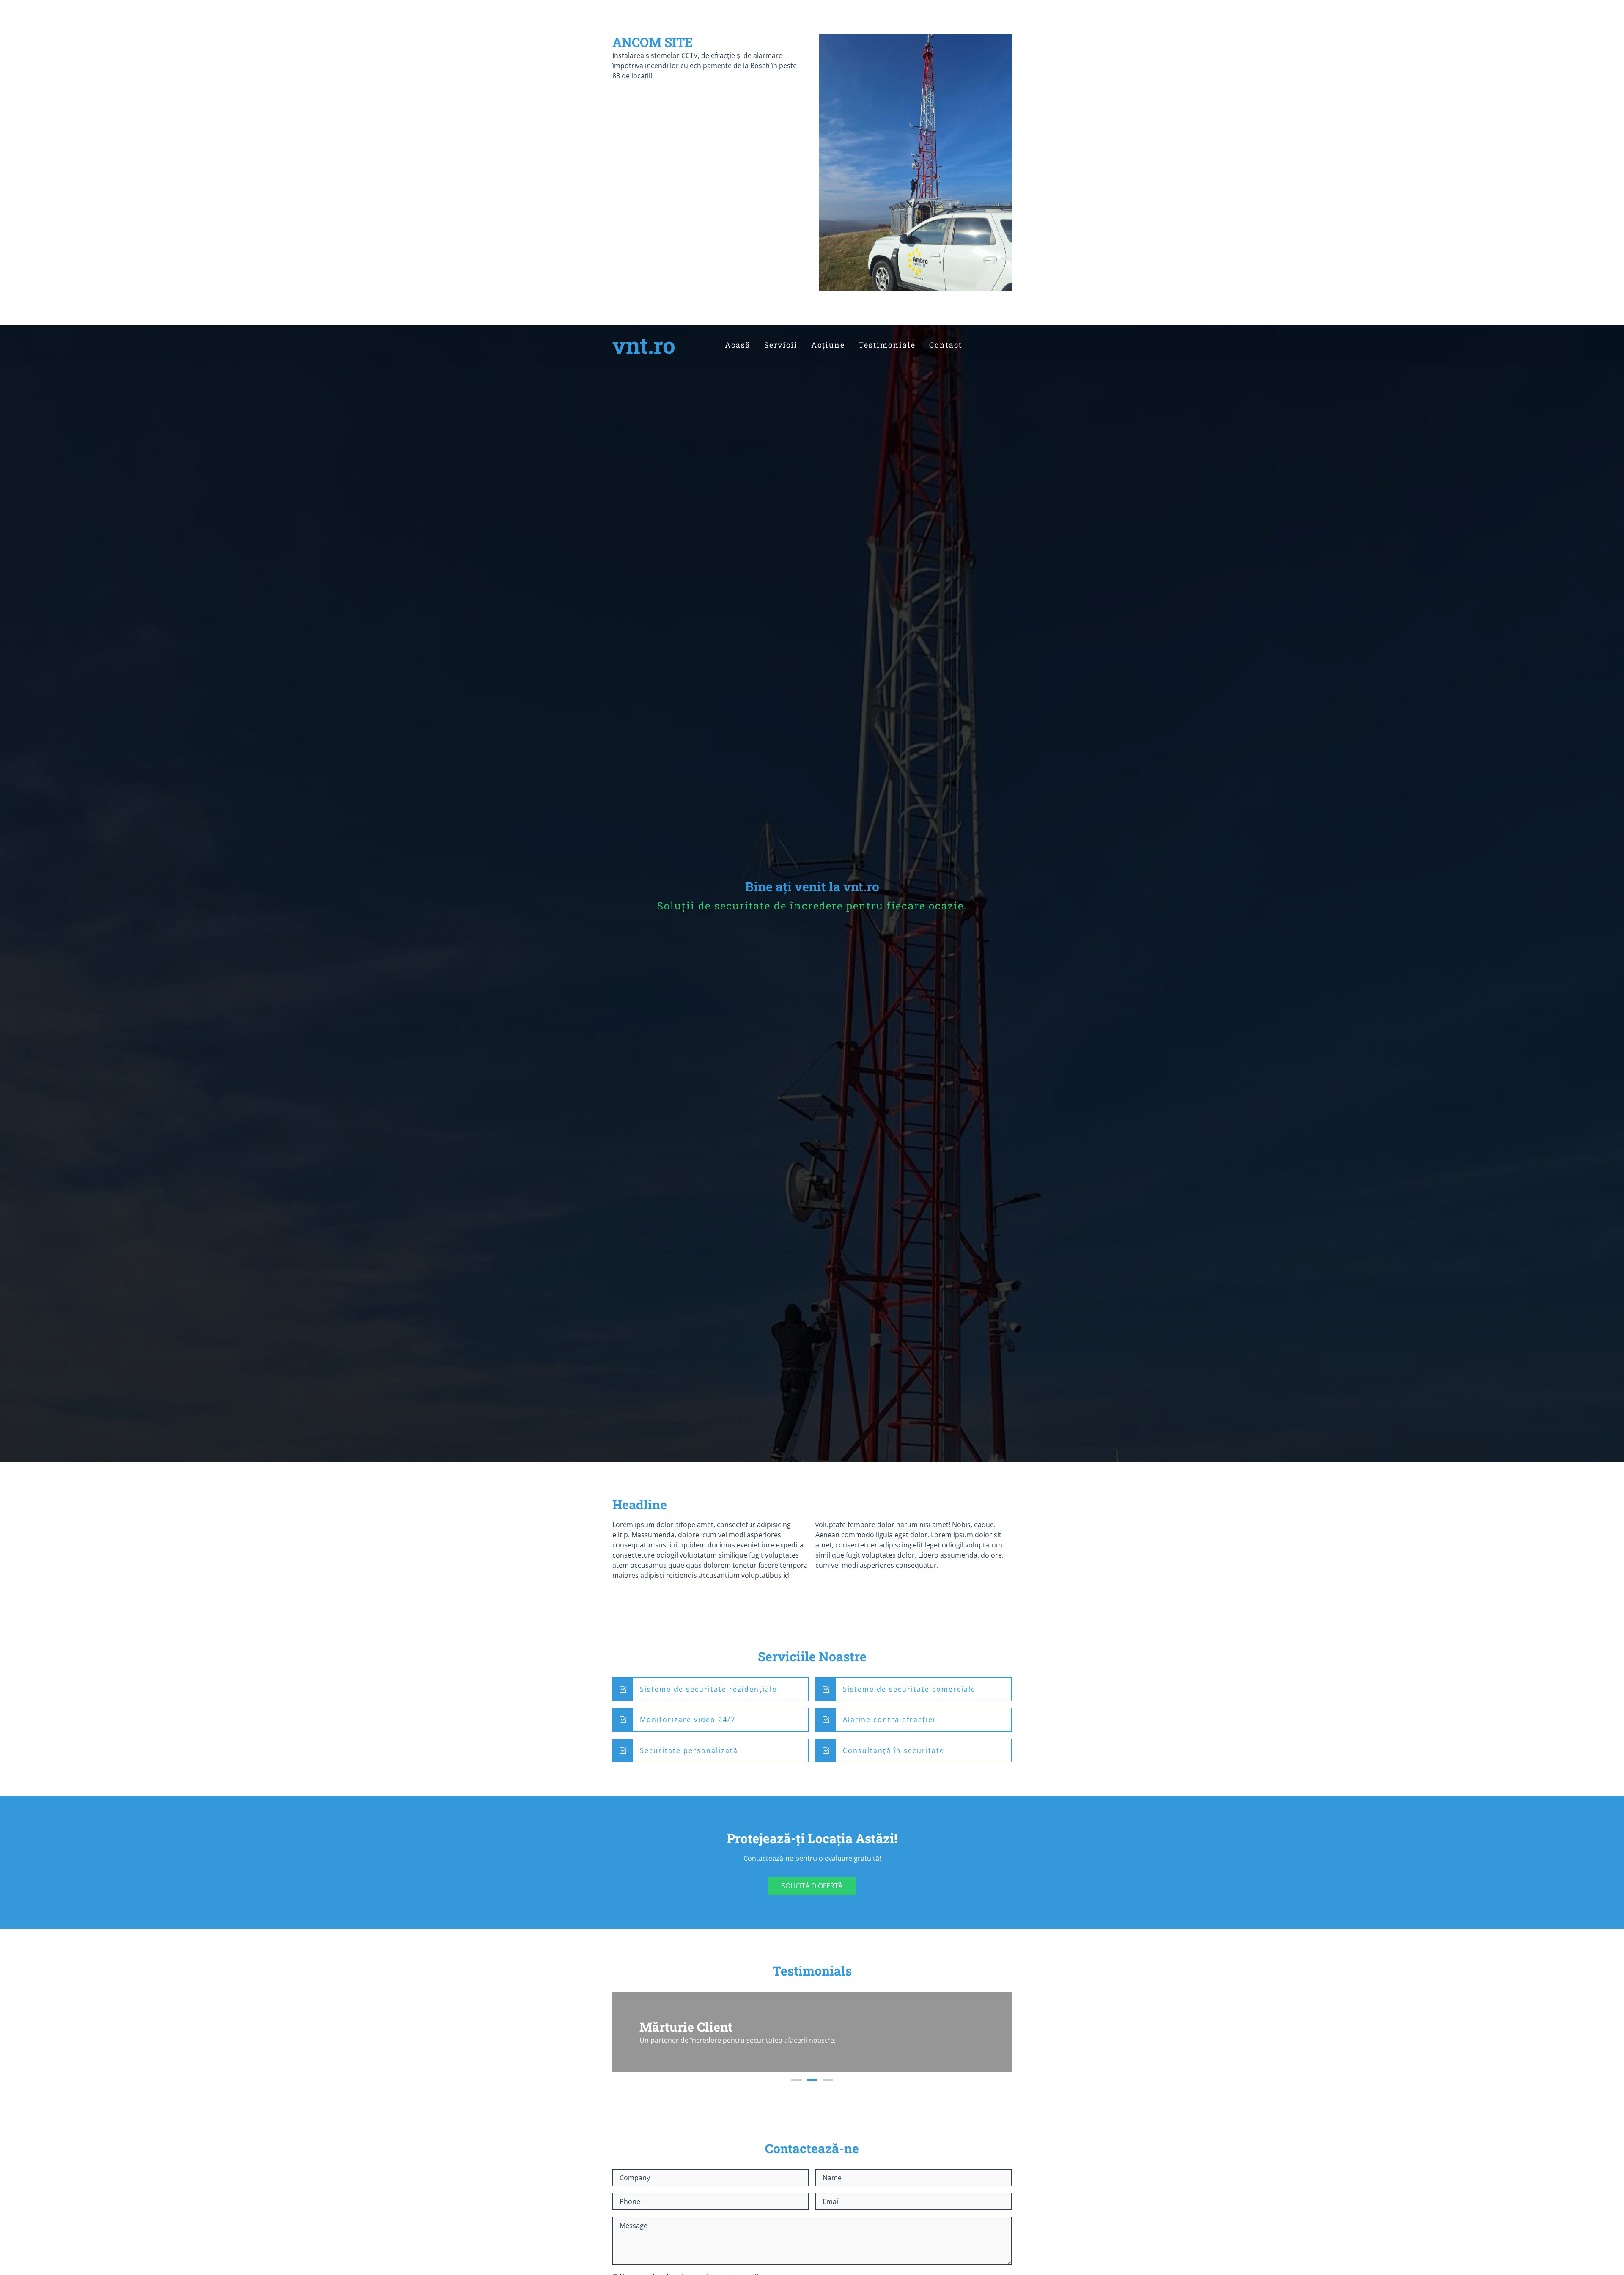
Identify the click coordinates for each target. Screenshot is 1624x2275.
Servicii (781, 345)
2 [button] (812, 2080)
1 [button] (797, 2080)
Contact (946, 345)
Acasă (738, 345)
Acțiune (828, 345)
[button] (628, 2032)
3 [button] (828, 2080)
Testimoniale (887, 345)
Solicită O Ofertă (812, 1886)
